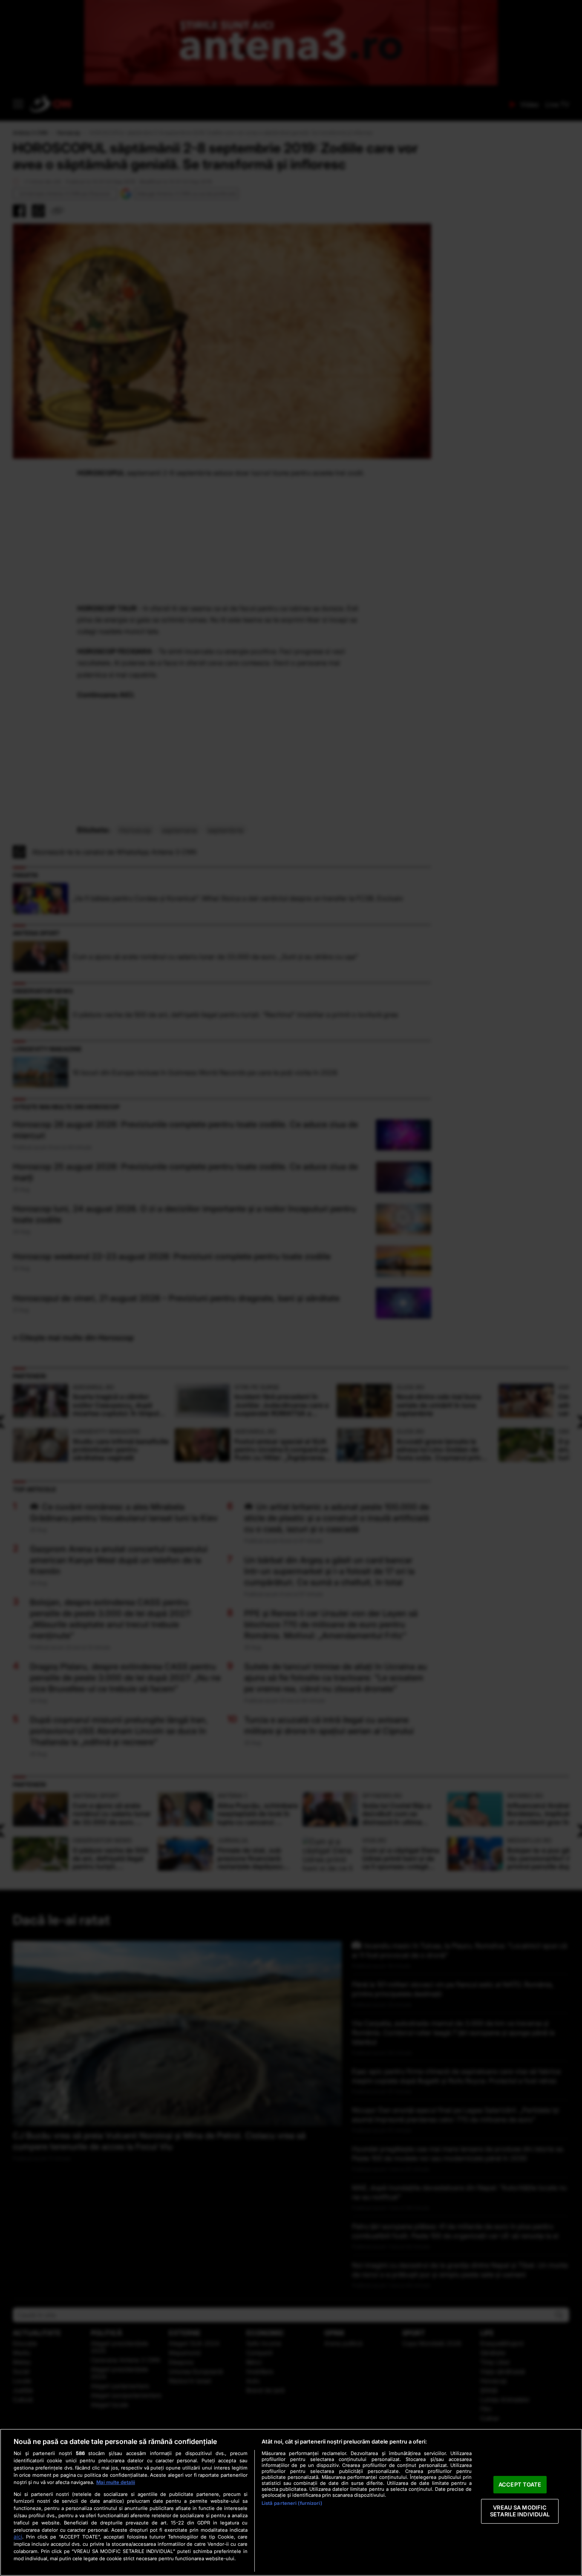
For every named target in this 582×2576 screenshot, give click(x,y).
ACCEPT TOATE (520, 2484)
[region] (291, 2502)
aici (18, 2537)
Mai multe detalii (116, 2482)
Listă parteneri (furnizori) (292, 2503)
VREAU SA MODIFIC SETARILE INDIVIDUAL (520, 2511)
